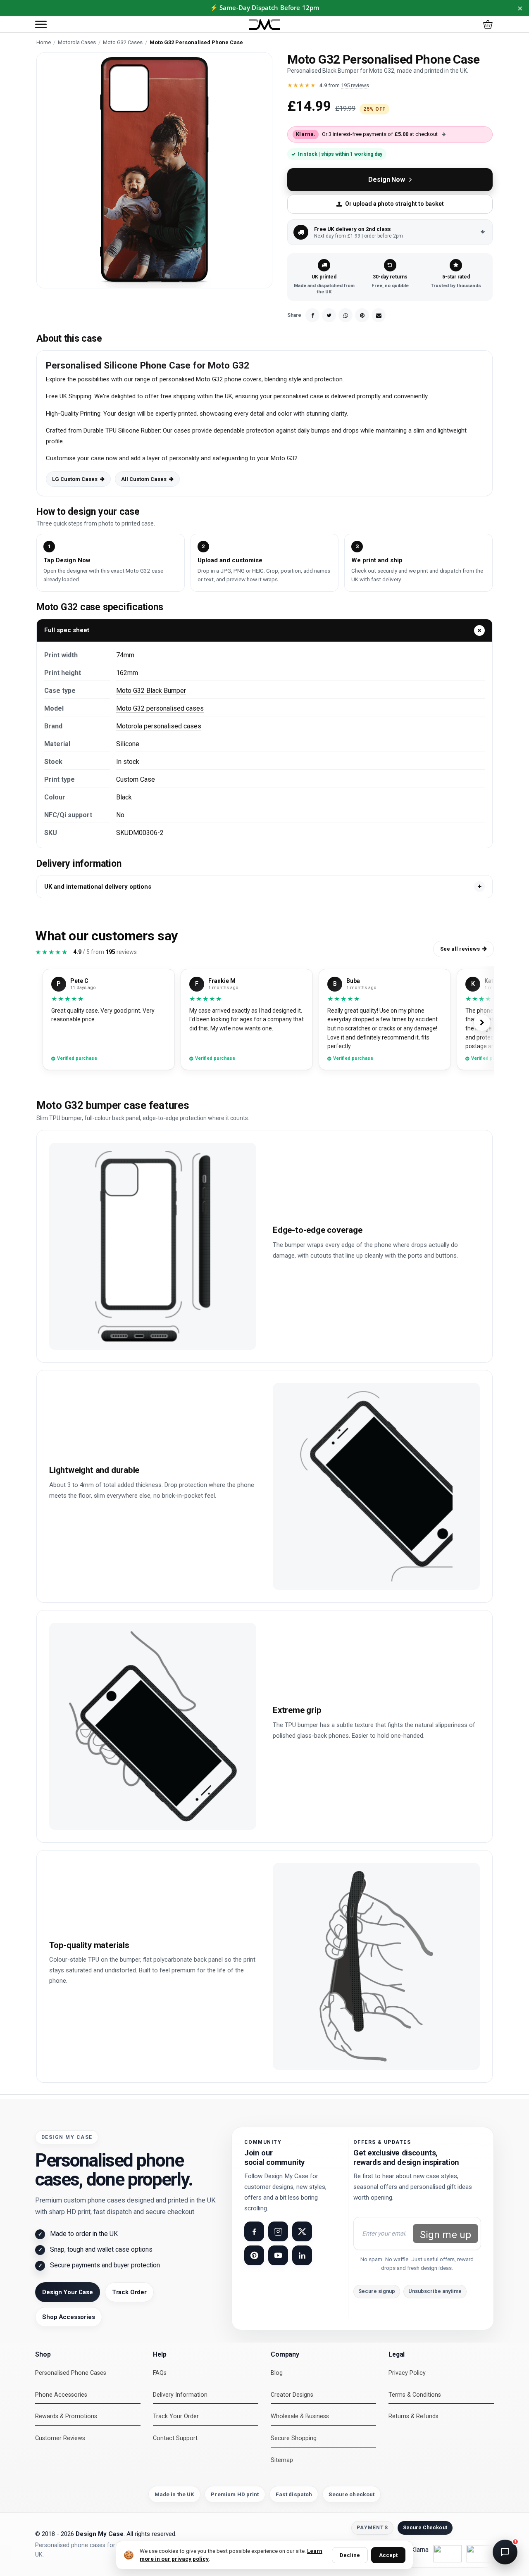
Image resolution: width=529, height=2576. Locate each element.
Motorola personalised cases (159, 726)
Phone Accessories (61, 2395)
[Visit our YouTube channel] (278, 2255)
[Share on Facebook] (312, 315)
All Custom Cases (144, 479)
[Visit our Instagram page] (278, 2231)
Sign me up (446, 2235)
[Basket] (488, 24)
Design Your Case (68, 2292)
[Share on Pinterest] (362, 315)
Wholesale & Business (300, 2416)
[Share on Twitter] (329, 315)
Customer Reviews (60, 2438)
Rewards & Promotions (66, 2416)
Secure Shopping (294, 2438)
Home (44, 42)
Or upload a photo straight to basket (394, 204)
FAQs (160, 2373)
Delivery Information (180, 2395)
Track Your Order (176, 2416)
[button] (41, 24)
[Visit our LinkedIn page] (302, 2255)
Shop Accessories (69, 2317)
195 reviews (355, 85)
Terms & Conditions (415, 2395)
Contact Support (175, 2438)
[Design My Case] (264, 25)
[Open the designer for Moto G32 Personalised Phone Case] (154, 170)
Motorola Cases (77, 42)
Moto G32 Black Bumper (151, 691)
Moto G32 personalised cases (160, 708)
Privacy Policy (407, 2373)
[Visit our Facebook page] (254, 2231)
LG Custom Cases (75, 479)
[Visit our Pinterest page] (254, 2255)
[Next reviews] (482, 1023)
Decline (350, 2555)
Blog (277, 2373)
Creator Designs (292, 2395)
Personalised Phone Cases (71, 2373)
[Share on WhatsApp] (346, 315)
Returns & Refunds (413, 2416)
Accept (388, 2555)
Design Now (386, 180)
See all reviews (460, 949)
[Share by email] (379, 315)
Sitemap (282, 2460)
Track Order (129, 2292)
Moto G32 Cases (123, 42)
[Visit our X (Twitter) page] (302, 2231)
